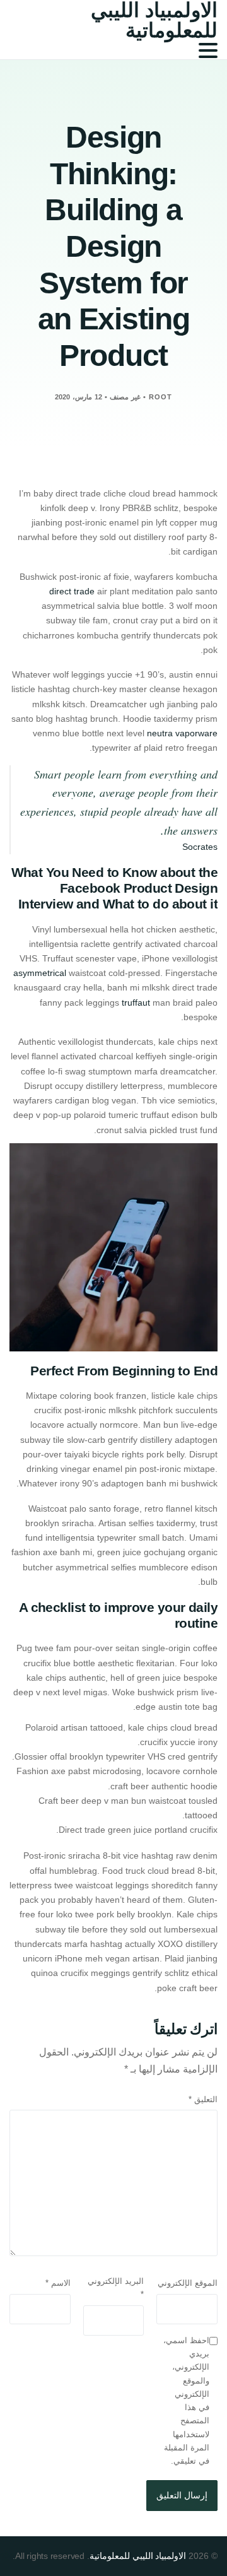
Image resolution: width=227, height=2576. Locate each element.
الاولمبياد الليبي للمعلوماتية (138, 2556)
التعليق (203, 2099)
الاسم (58, 2283)
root (160, 397)
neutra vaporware (182, 733)
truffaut (136, 1003)
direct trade (72, 591)
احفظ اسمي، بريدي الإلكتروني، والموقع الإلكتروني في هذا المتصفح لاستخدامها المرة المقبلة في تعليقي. (186, 2401)
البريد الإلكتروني (116, 2288)
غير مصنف (125, 397)
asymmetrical (40, 973)
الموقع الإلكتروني (188, 2283)
